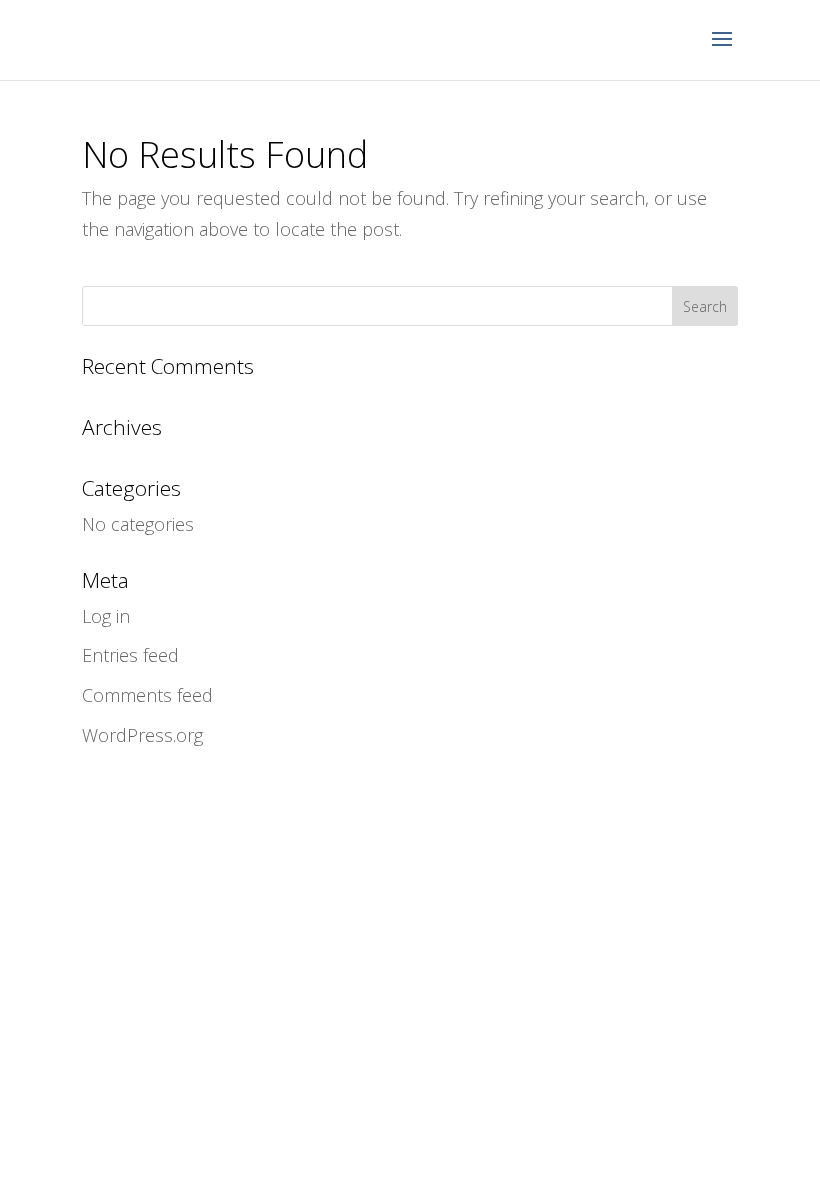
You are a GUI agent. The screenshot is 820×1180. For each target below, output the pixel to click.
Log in (106, 616)
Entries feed (130, 655)
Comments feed (147, 695)
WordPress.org (142, 735)
